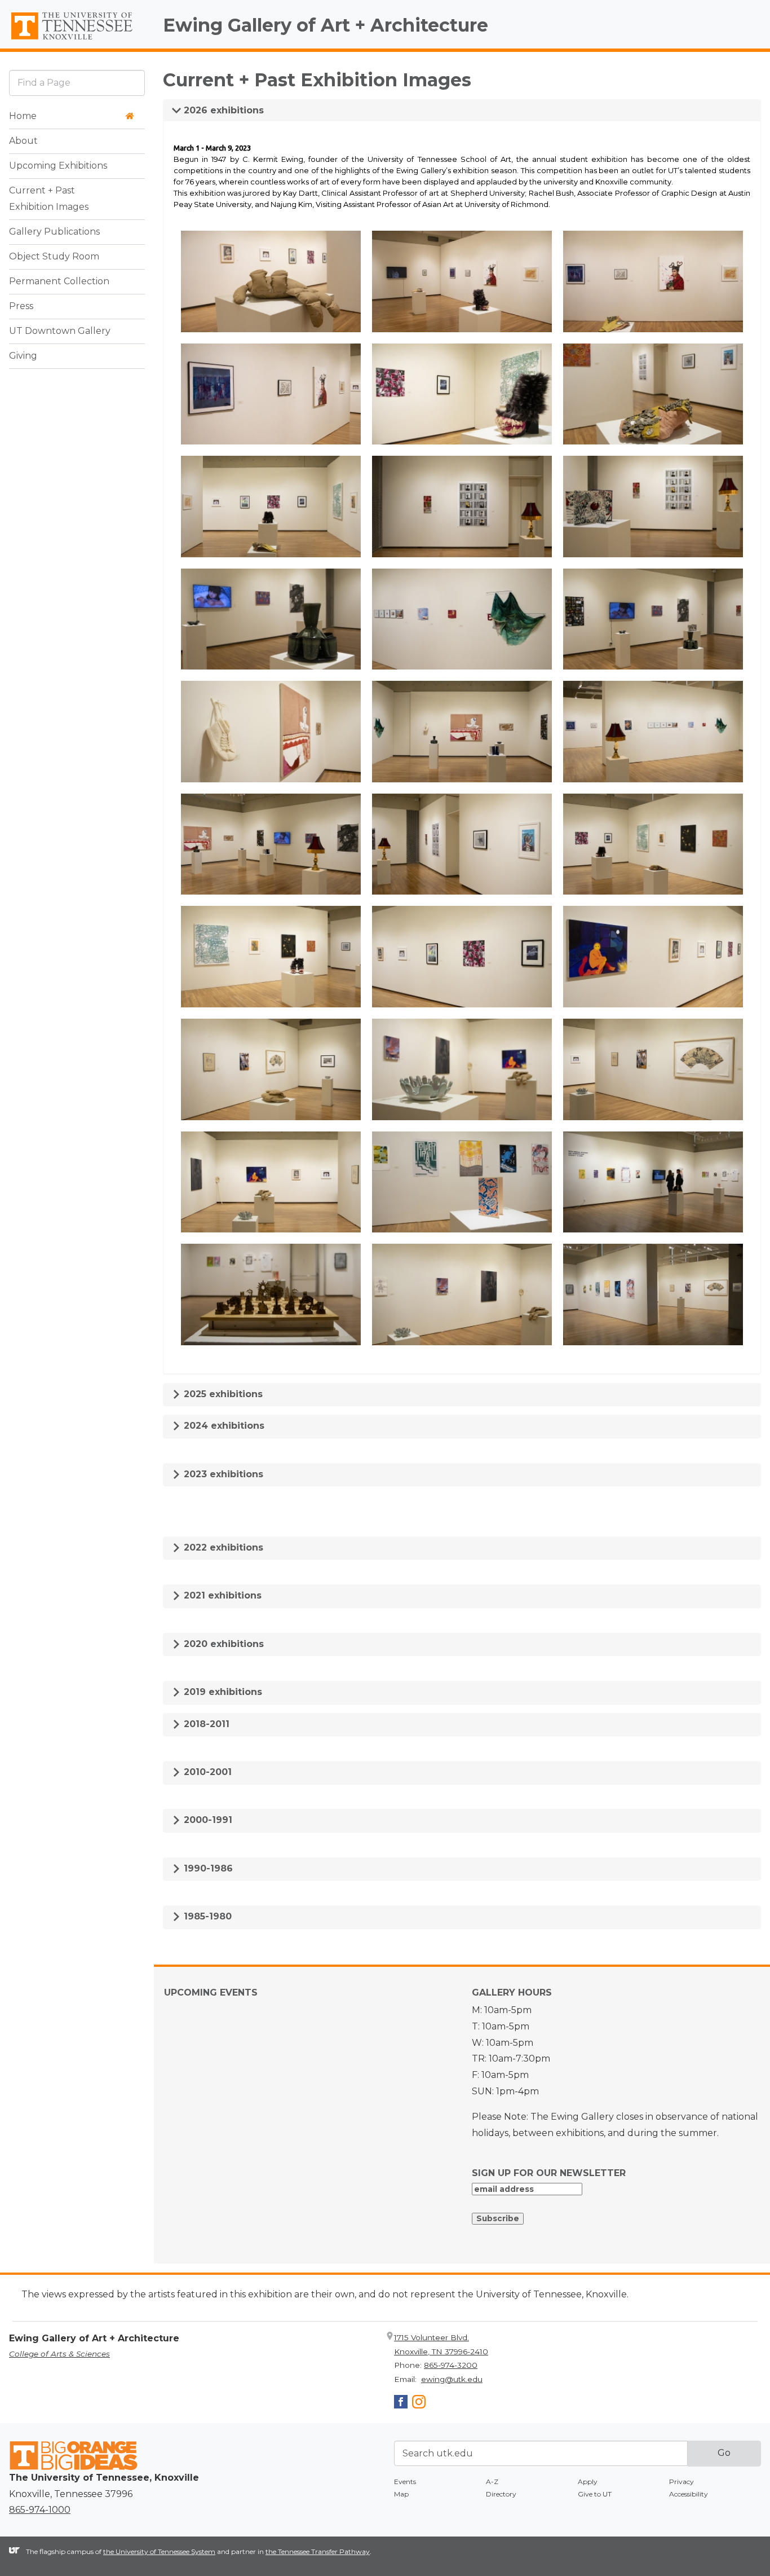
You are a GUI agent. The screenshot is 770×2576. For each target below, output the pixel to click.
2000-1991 (207, 1820)
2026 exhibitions (222, 110)
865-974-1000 (40, 2510)
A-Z (492, 2482)
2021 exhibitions (221, 1595)
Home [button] (23, 116)
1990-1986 (207, 1868)
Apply (588, 2482)
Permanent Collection (59, 281)
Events (405, 2482)
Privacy (682, 2482)
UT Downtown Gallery (60, 331)
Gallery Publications (54, 232)
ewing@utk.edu (452, 2379)
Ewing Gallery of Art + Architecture (326, 25)
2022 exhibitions (222, 1547)
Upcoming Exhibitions (58, 166)
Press (21, 306)
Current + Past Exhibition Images (49, 199)
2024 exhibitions (223, 1426)
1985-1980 (206, 1916)
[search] (77, 83)
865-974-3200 (451, 2365)
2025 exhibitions (222, 1394)
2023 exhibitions (222, 1474)
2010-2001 (206, 1772)
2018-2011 (205, 1724)
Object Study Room (54, 256)
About (23, 141)
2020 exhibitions (222, 1644)
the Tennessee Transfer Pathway (318, 2551)
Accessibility (689, 2494)
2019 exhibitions (222, 1692)
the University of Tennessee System (159, 2551)
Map (401, 2494)
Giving (23, 356)
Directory (501, 2494)
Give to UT (595, 2494)
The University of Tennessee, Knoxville (77, 40)
